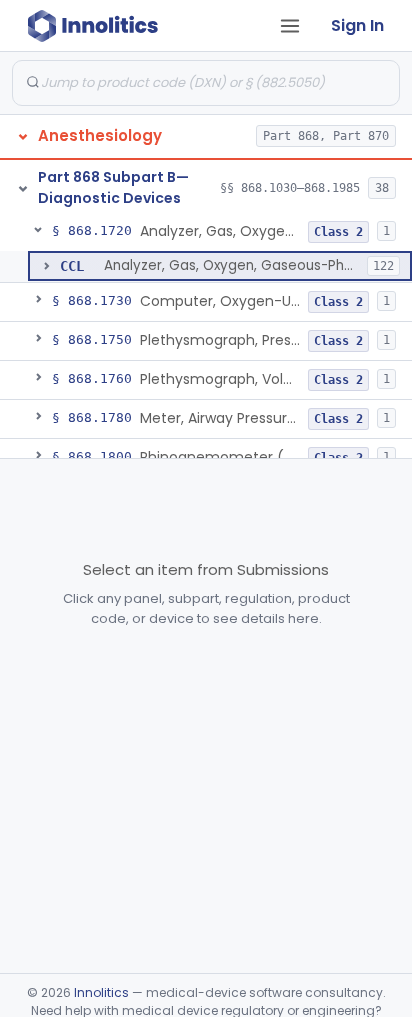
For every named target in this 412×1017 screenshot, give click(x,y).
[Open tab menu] (290, 26)
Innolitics (101, 992)
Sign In (357, 25)
